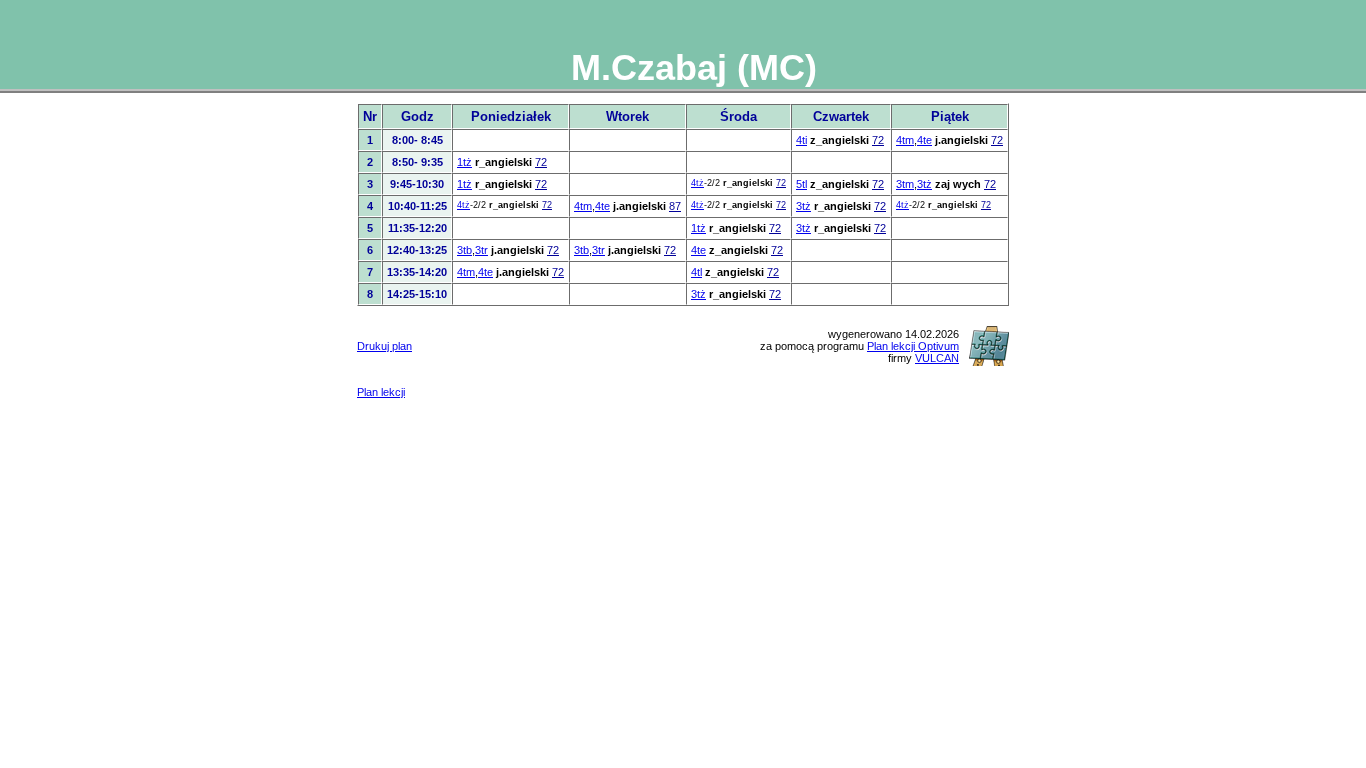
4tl (696, 272)
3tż (924, 184)
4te (924, 140)
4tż (697, 183)
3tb (464, 250)
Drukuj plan (384, 346)
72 (878, 140)
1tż (464, 162)
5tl (801, 184)
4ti (801, 140)
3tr (481, 250)
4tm (905, 140)
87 (675, 206)
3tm (905, 184)
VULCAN (937, 358)
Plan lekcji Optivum (913, 346)
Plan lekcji (381, 392)
